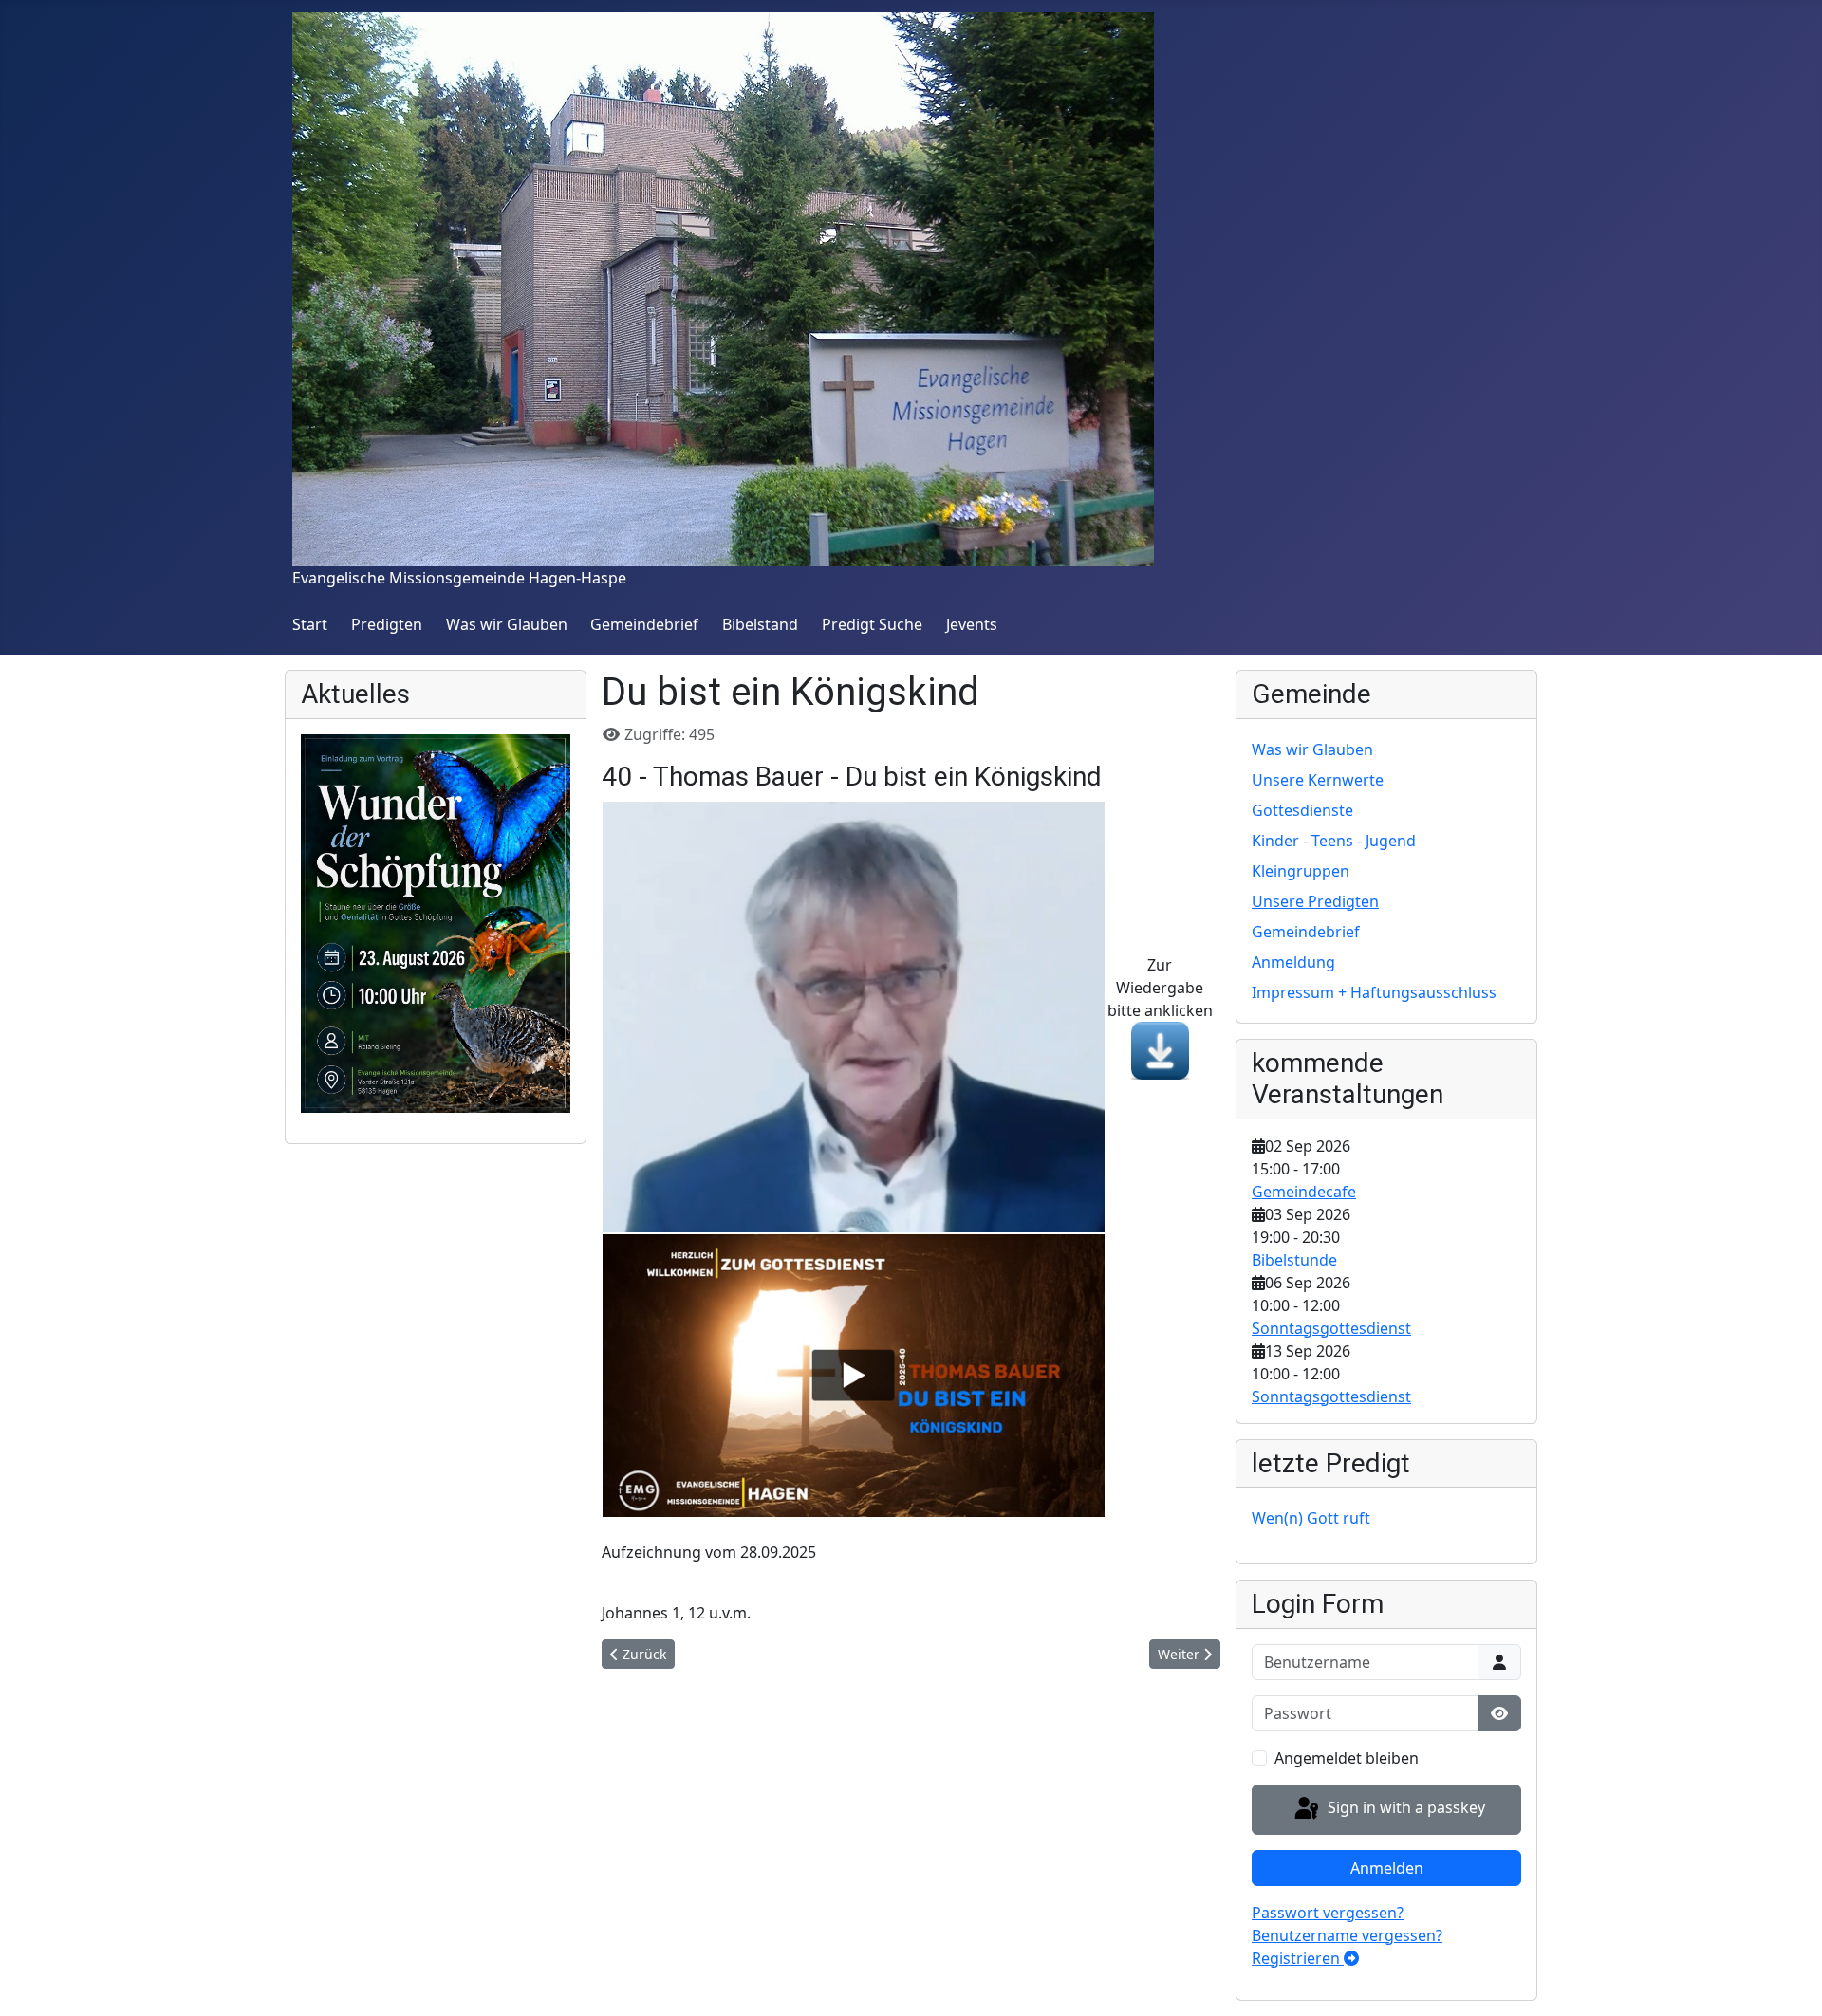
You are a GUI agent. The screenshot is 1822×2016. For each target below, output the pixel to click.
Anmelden (1387, 1868)
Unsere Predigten (1315, 901)
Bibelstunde (1294, 1260)
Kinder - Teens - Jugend (1334, 841)
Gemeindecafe (1304, 1192)
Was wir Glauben (507, 624)
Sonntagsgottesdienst (1331, 1328)
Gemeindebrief (644, 624)
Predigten (387, 624)
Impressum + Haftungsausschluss (1374, 992)
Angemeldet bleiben (1347, 1758)
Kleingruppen (1301, 871)
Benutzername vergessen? (1347, 1935)
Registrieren (1298, 1958)
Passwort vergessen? (1328, 1913)
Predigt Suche (872, 624)
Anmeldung (1293, 962)
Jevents (972, 624)
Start (310, 624)
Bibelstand (760, 624)
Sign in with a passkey (1404, 1808)
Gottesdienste (1302, 810)
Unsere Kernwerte (1318, 780)
